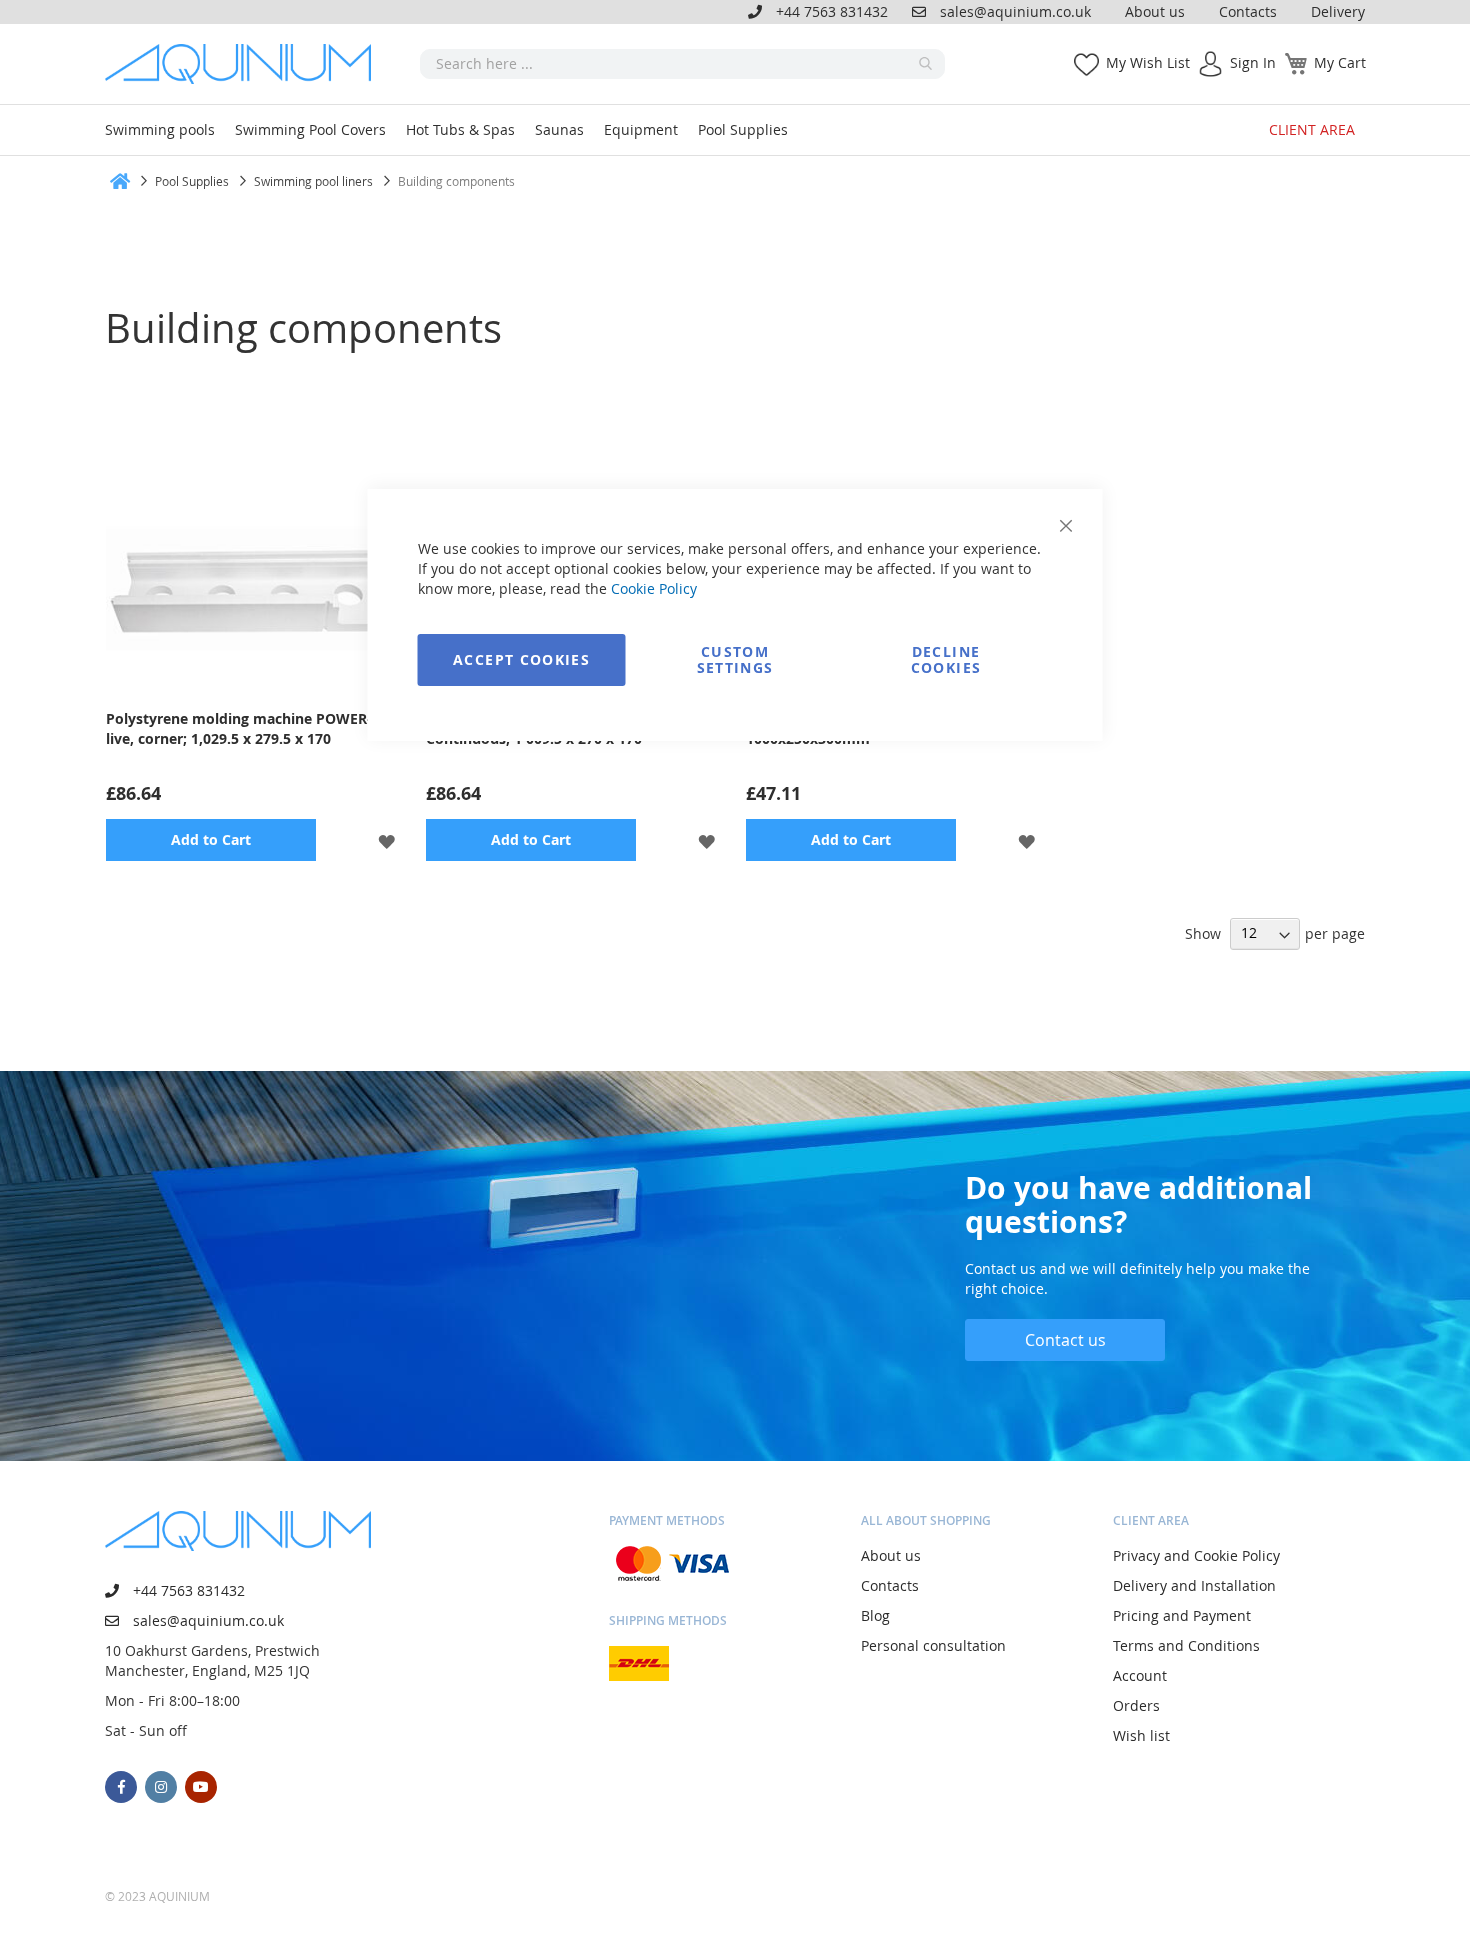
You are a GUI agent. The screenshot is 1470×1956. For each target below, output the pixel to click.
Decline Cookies (946, 659)
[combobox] (682, 64)
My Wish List (1148, 62)
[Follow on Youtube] (201, 1787)
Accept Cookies (521, 659)
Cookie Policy (654, 588)
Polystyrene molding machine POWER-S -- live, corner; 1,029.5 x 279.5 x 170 (250, 728)
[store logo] (245, 64)
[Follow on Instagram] (161, 1787)
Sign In (1253, 62)
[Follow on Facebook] (121, 1787)
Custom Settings (735, 659)
